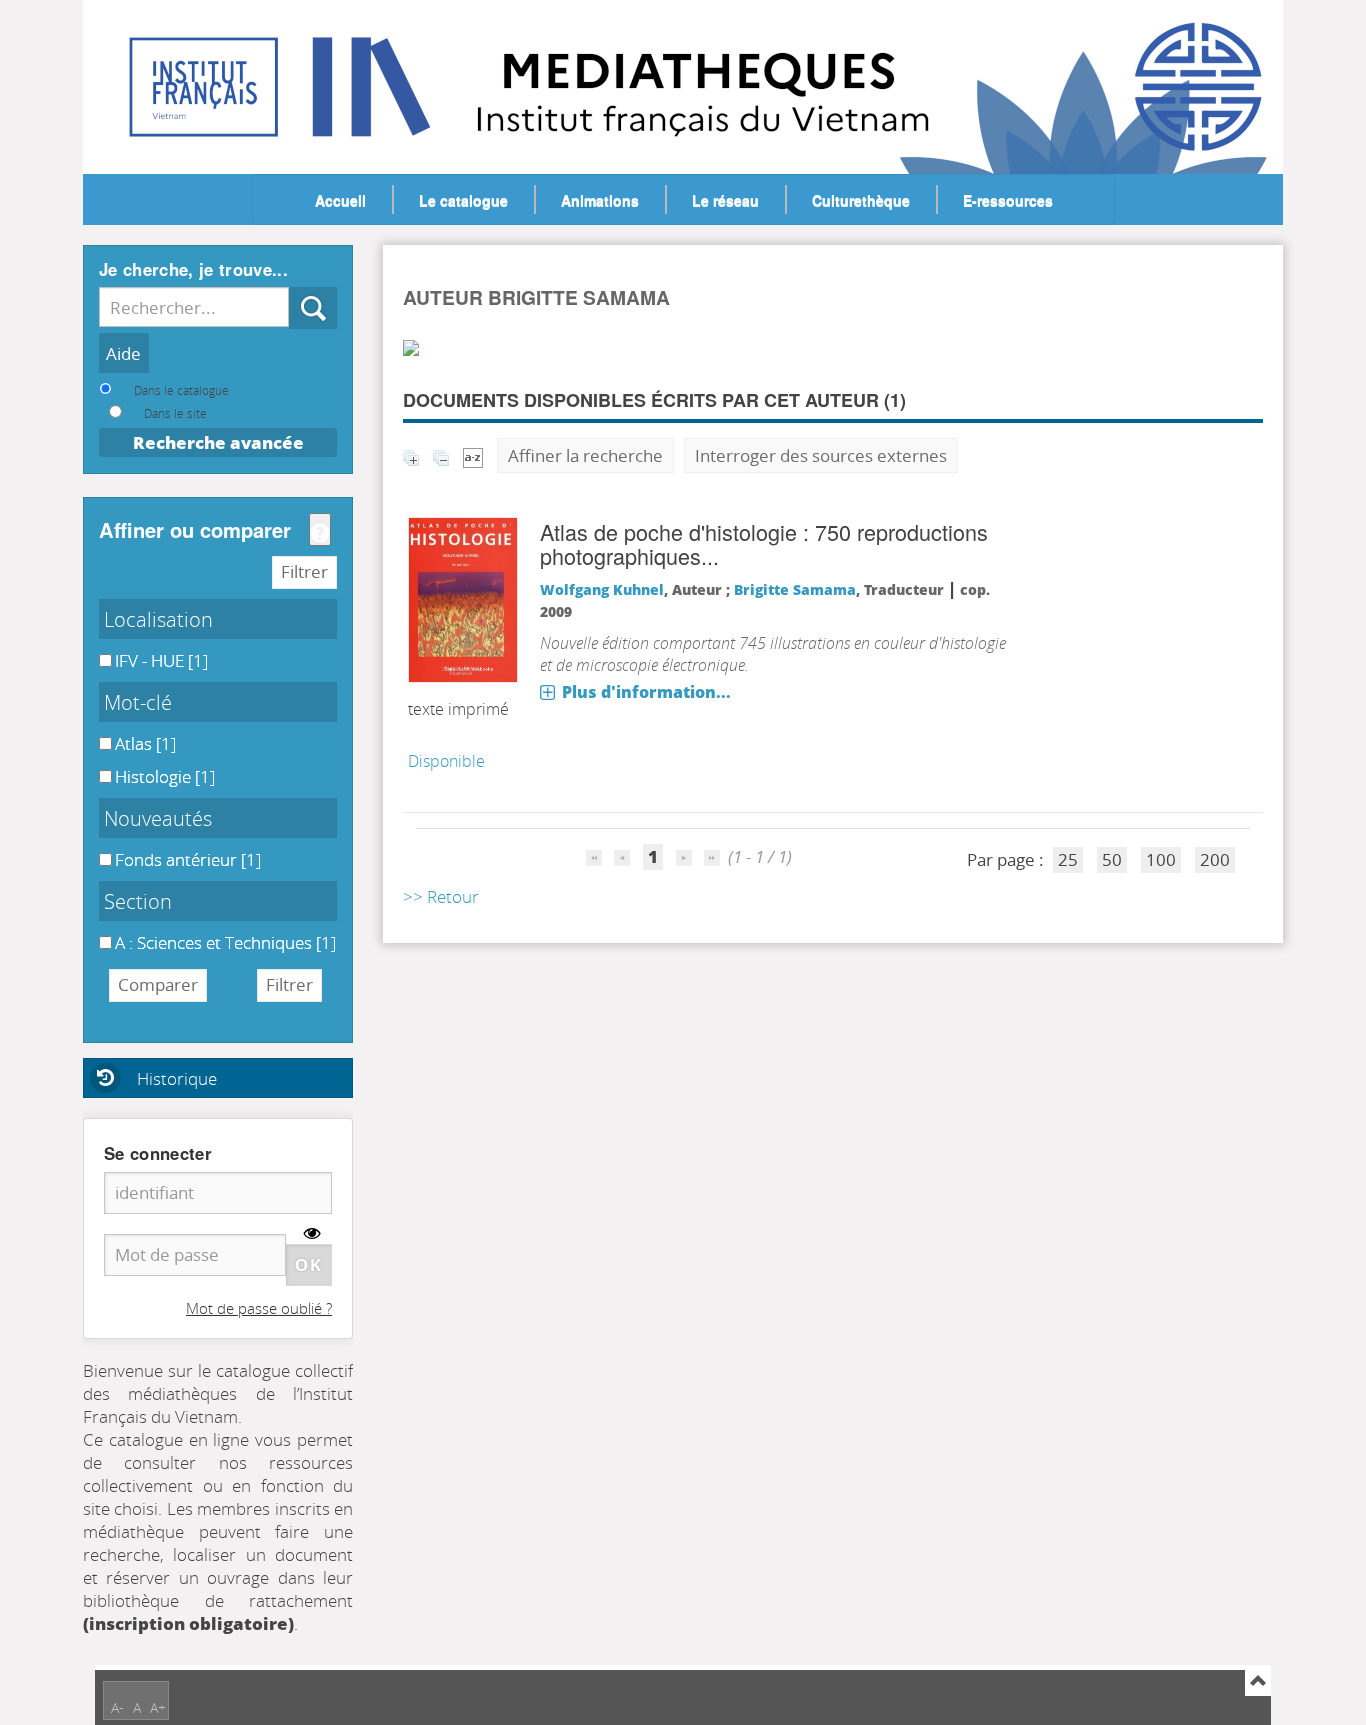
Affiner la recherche (585, 455)
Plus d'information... (646, 692)
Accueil (340, 200)
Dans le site (175, 413)
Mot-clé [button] (138, 702)
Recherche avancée (218, 442)
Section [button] (138, 901)
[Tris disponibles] (473, 455)
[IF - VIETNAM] (165, 70)
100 (1161, 859)
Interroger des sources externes (821, 455)
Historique (177, 1078)
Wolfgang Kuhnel (602, 589)
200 (1215, 859)
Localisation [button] (158, 619)
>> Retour (441, 896)
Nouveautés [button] (158, 818)
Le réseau (725, 200)
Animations (600, 200)
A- (117, 1707)
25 (1068, 859)
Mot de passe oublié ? (259, 1308)
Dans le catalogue (181, 390)
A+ (158, 1707)
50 (1112, 859)
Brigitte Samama (795, 589)
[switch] (312, 1233)
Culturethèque (861, 200)
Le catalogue (463, 200)
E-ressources (1008, 200)
